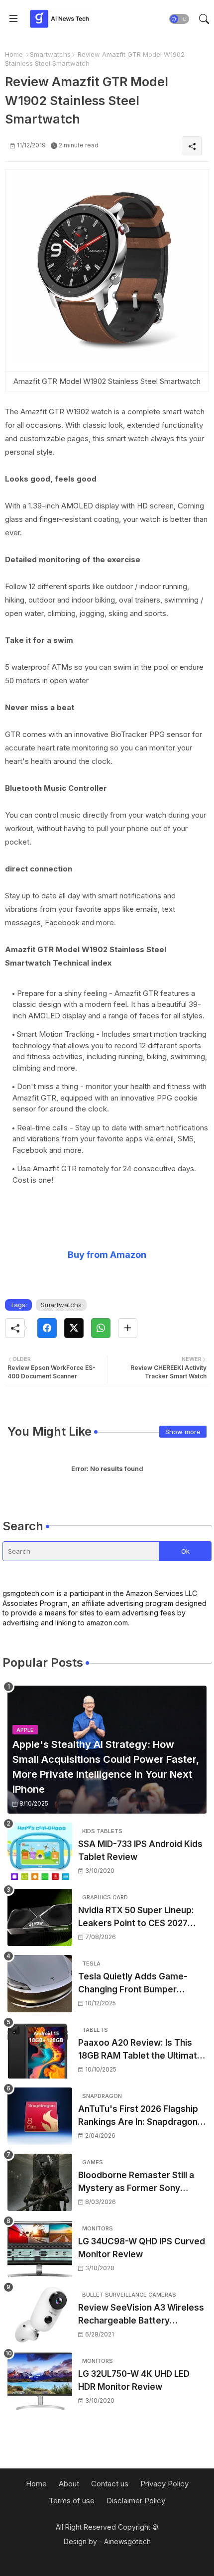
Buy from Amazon (107, 1255)
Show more (183, 1432)
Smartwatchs (50, 54)
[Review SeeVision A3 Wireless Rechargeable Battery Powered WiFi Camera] (40, 2315)
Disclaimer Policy (136, 2501)
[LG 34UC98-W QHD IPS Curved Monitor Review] (40, 2249)
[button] (179, 19)
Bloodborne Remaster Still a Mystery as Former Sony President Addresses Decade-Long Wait (142, 2182)
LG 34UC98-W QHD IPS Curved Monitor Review (142, 2248)
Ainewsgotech (127, 2541)
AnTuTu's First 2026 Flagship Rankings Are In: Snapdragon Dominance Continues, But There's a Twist (138, 2116)
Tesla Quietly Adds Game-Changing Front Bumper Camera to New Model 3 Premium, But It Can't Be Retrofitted (133, 1984)
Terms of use (72, 2501)
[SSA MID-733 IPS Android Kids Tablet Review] (40, 1851)
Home (14, 54)
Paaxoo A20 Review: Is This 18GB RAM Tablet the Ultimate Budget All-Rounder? (140, 2050)
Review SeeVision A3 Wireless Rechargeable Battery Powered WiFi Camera (141, 2315)
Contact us (110, 2484)
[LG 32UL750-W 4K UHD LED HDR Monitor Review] (40, 2381)
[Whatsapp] (101, 1328)
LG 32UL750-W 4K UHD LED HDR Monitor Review (134, 2380)
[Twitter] (74, 1328)
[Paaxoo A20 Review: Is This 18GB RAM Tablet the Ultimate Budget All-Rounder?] (40, 2050)
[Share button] (128, 1328)
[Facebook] (47, 1328)
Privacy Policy (164, 2484)
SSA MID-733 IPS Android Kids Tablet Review (140, 1850)
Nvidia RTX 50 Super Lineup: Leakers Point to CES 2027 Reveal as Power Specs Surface (136, 1917)
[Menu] (13, 19)
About (69, 2484)
